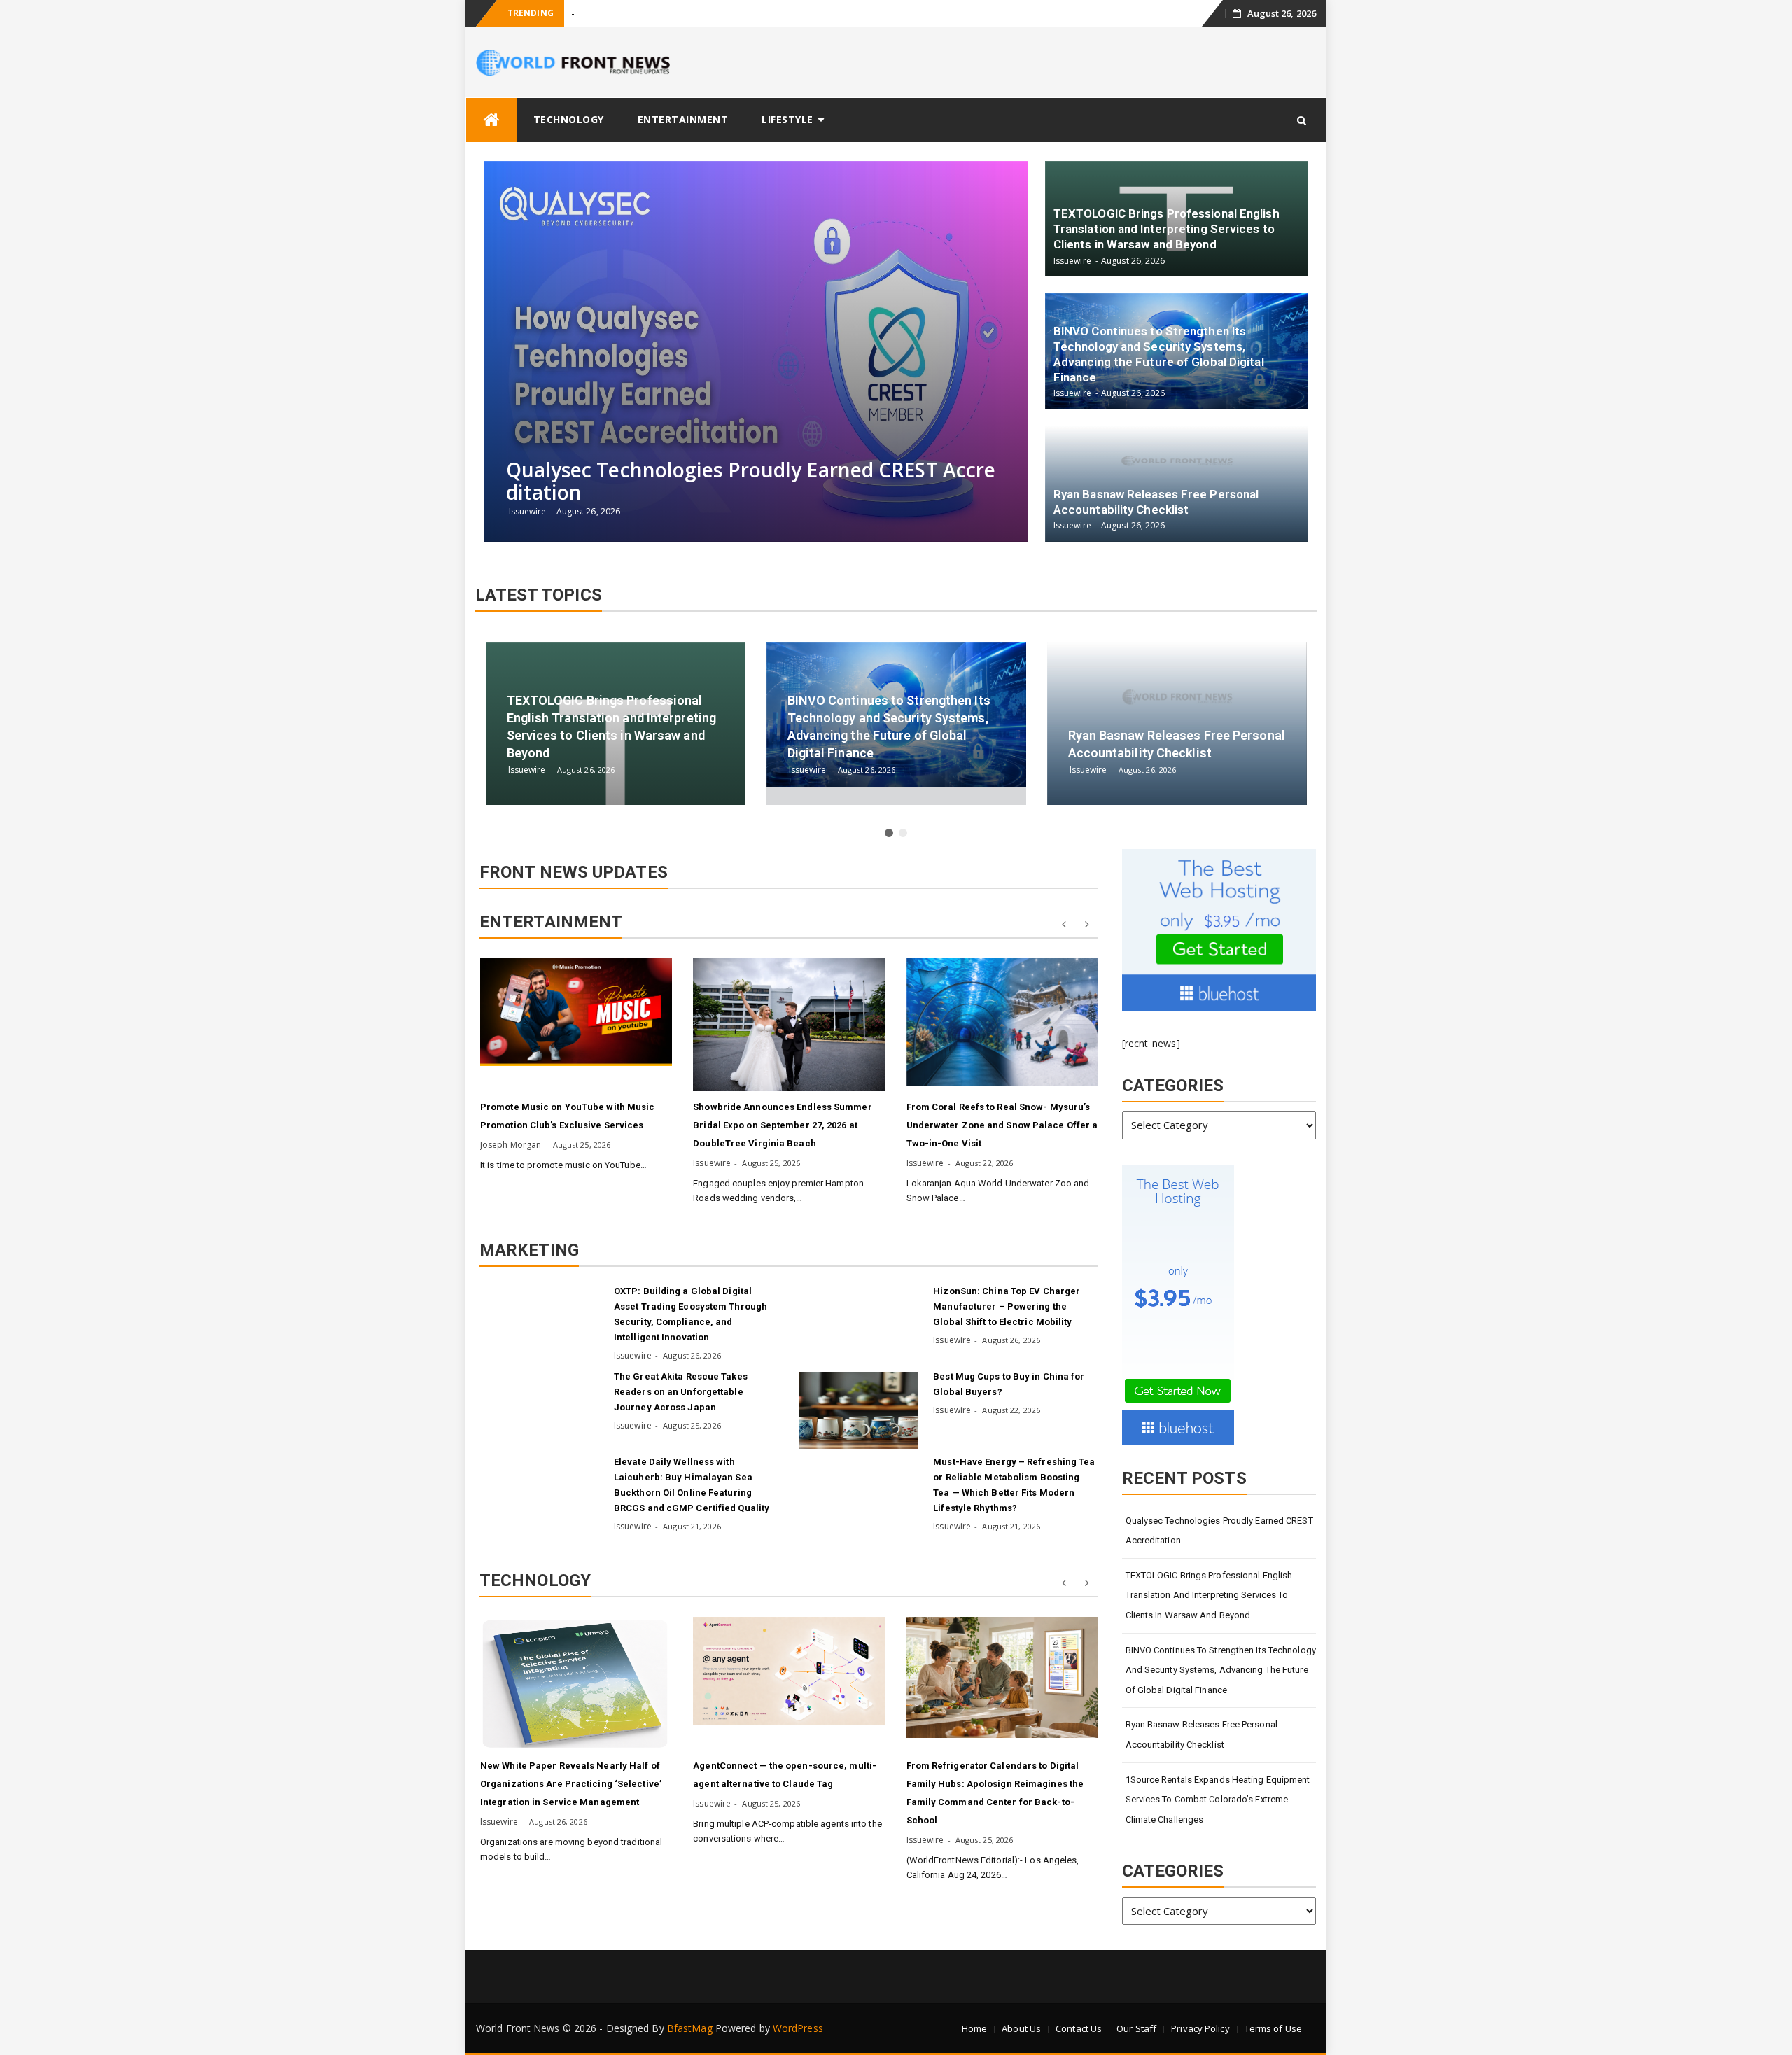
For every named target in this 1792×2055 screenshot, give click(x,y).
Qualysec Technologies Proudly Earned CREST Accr (676, 14)
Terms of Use (1273, 2028)
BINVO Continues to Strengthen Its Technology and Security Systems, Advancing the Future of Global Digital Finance (1221, 1670)
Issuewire (712, 1163)
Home (974, 2028)
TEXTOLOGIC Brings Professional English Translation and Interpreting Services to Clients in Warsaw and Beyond (1209, 1595)
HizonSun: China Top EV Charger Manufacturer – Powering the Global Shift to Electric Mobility (1007, 1306)
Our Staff (1136, 2028)
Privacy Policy (1200, 2028)
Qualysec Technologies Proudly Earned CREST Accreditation (1219, 1531)
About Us (1021, 2028)
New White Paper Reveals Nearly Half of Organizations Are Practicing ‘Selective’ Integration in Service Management (571, 1784)
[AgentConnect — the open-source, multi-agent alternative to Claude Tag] (789, 1671)
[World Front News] (491, 120)
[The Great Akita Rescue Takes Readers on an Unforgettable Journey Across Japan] (539, 1410)
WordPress (798, 2028)
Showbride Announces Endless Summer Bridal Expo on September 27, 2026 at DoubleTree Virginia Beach (782, 1125)
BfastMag (690, 2028)
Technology (569, 119)
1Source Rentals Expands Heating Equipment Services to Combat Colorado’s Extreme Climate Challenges (1218, 1800)
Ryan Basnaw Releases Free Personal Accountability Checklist (1202, 1734)
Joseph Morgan (511, 1145)
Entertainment (683, 119)
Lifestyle (787, 119)
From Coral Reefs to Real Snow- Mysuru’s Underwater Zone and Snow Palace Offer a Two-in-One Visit (1002, 1125)
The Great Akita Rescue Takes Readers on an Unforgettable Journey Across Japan (681, 1392)
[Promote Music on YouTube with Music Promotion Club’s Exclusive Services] (576, 1012)
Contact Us (1079, 2028)
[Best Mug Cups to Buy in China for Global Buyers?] (858, 1410)
